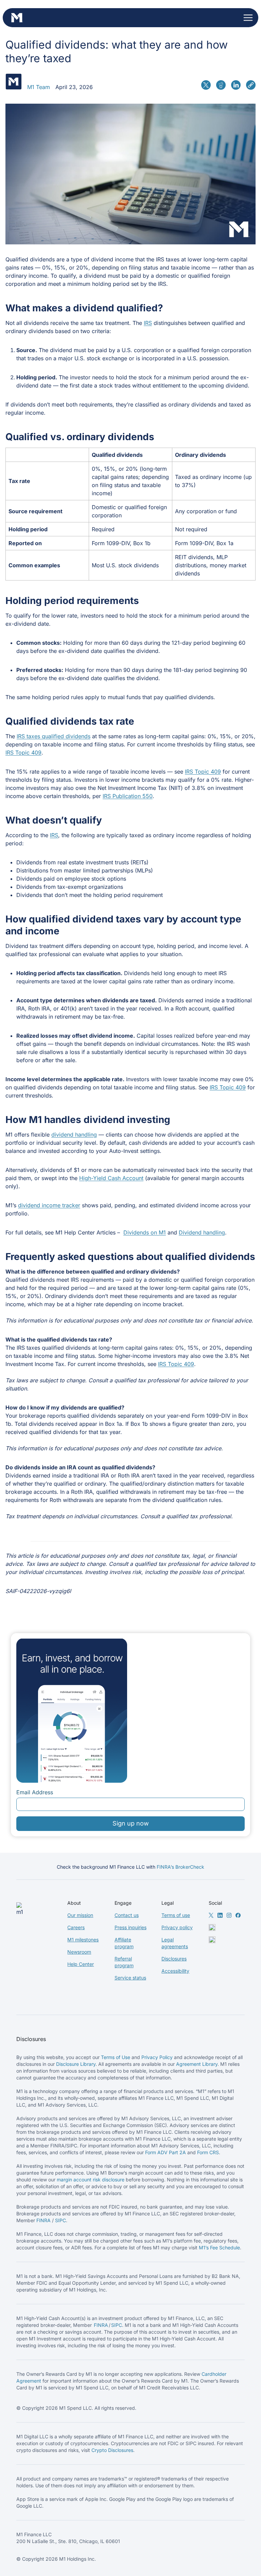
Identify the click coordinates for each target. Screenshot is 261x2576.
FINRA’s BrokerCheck (180, 1867)
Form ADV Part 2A (166, 2152)
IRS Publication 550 (128, 796)
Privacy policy (177, 1927)
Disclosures (174, 1959)
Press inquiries (130, 1927)
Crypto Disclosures (112, 2450)
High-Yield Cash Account (111, 1178)
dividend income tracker (49, 1205)
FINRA (43, 2220)
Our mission (80, 1915)
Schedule (230, 2247)
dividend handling (74, 1135)
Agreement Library (197, 2064)
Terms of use (176, 1915)
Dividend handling (202, 1232)
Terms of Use (116, 2057)
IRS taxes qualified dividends (54, 736)
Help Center (81, 1964)
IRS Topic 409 (23, 753)
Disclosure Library (76, 2064)
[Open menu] (248, 18)
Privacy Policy (157, 2057)
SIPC (60, 2220)
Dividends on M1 (145, 1232)
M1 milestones (83, 1940)
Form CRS (208, 2152)
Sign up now (131, 1823)
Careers (76, 1927)
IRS (148, 323)
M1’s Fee (209, 2247)
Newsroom (79, 1952)
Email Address (35, 1792)
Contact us (127, 1915)
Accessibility (175, 1971)
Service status (130, 1978)
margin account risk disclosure (91, 2180)
